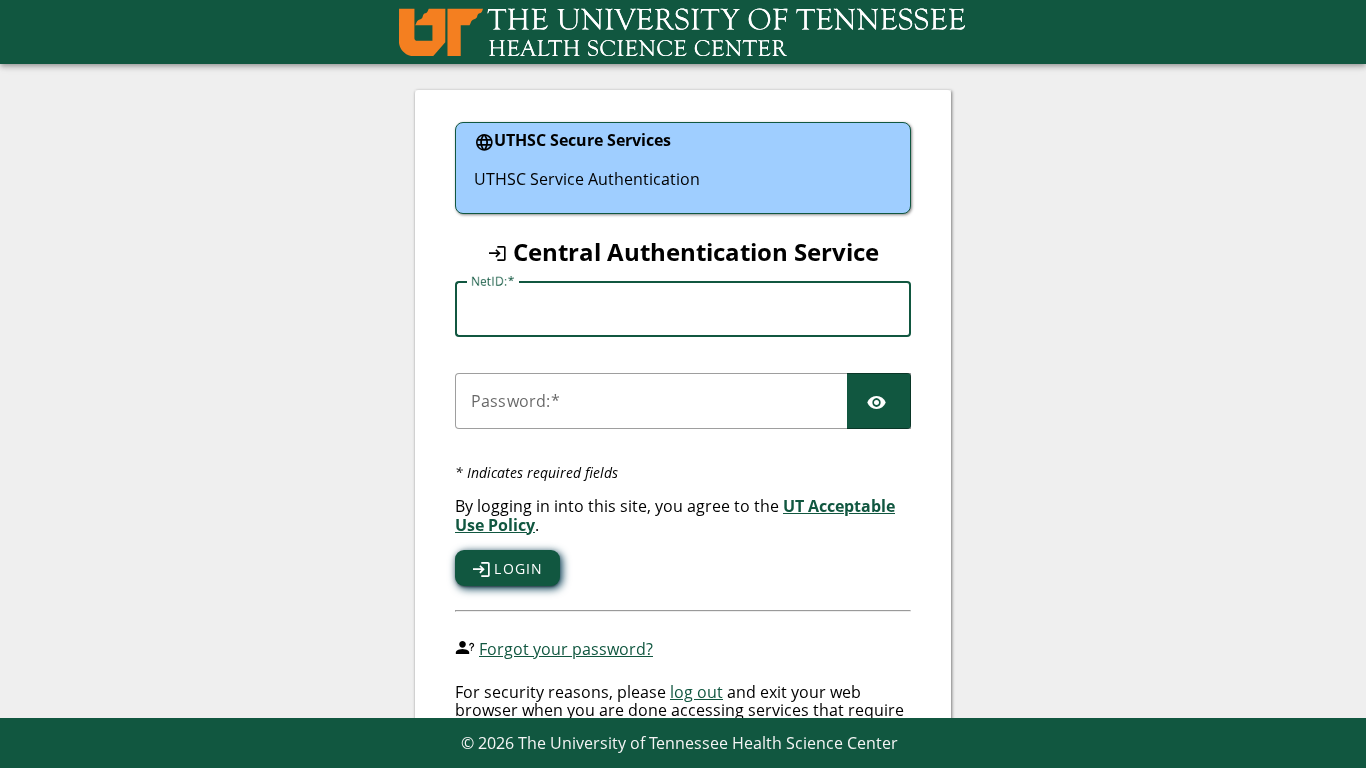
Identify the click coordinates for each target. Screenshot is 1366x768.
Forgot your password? (566, 649)
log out (696, 692)
